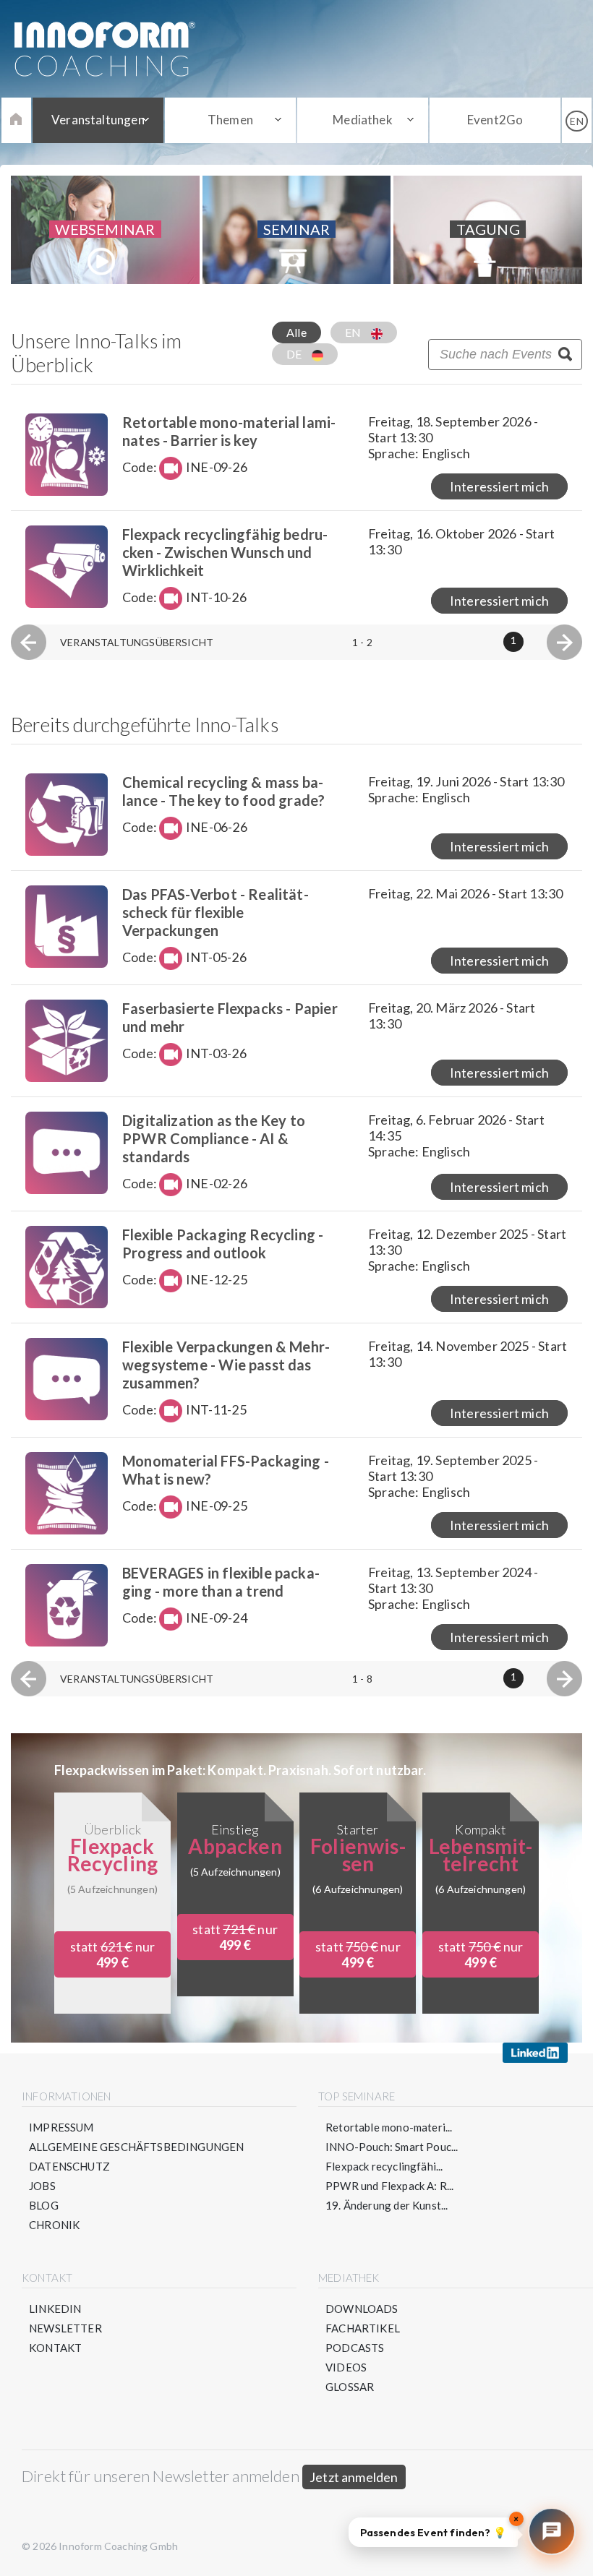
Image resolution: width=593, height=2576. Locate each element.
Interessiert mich (499, 486)
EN (354, 332)
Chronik (54, 2225)
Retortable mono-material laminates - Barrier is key (229, 431)
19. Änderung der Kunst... (387, 2205)
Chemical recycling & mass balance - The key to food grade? (223, 791)
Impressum (61, 2127)
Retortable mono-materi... (389, 2127)
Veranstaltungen (98, 120)
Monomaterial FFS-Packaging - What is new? (226, 1470)
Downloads (362, 2309)
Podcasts (355, 2348)
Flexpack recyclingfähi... (384, 2166)
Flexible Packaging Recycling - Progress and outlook (223, 1244)
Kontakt (55, 2348)
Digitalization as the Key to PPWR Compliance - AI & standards (214, 1138)
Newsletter (65, 2328)
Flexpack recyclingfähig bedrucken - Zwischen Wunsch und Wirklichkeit (225, 552)
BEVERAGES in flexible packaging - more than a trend (221, 1582)
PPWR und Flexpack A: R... (390, 2186)
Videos (346, 2367)
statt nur (113, 1954)
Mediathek (363, 120)
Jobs (42, 2186)
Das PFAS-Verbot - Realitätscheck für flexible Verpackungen (216, 912)
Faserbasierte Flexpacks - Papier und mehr (230, 1017)
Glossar (350, 2387)
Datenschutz (69, 2166)
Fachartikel (363, 2328)
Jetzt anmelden (354, 2477)
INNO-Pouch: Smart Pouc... (392, 2147)
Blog (44, 2205)
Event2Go (495, 120)
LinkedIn (55, 2309)
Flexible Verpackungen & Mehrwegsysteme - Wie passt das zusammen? (226, 1365)
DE (295, 354)
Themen (230, 120)
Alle (296, 332)
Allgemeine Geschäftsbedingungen (137, 2147)
